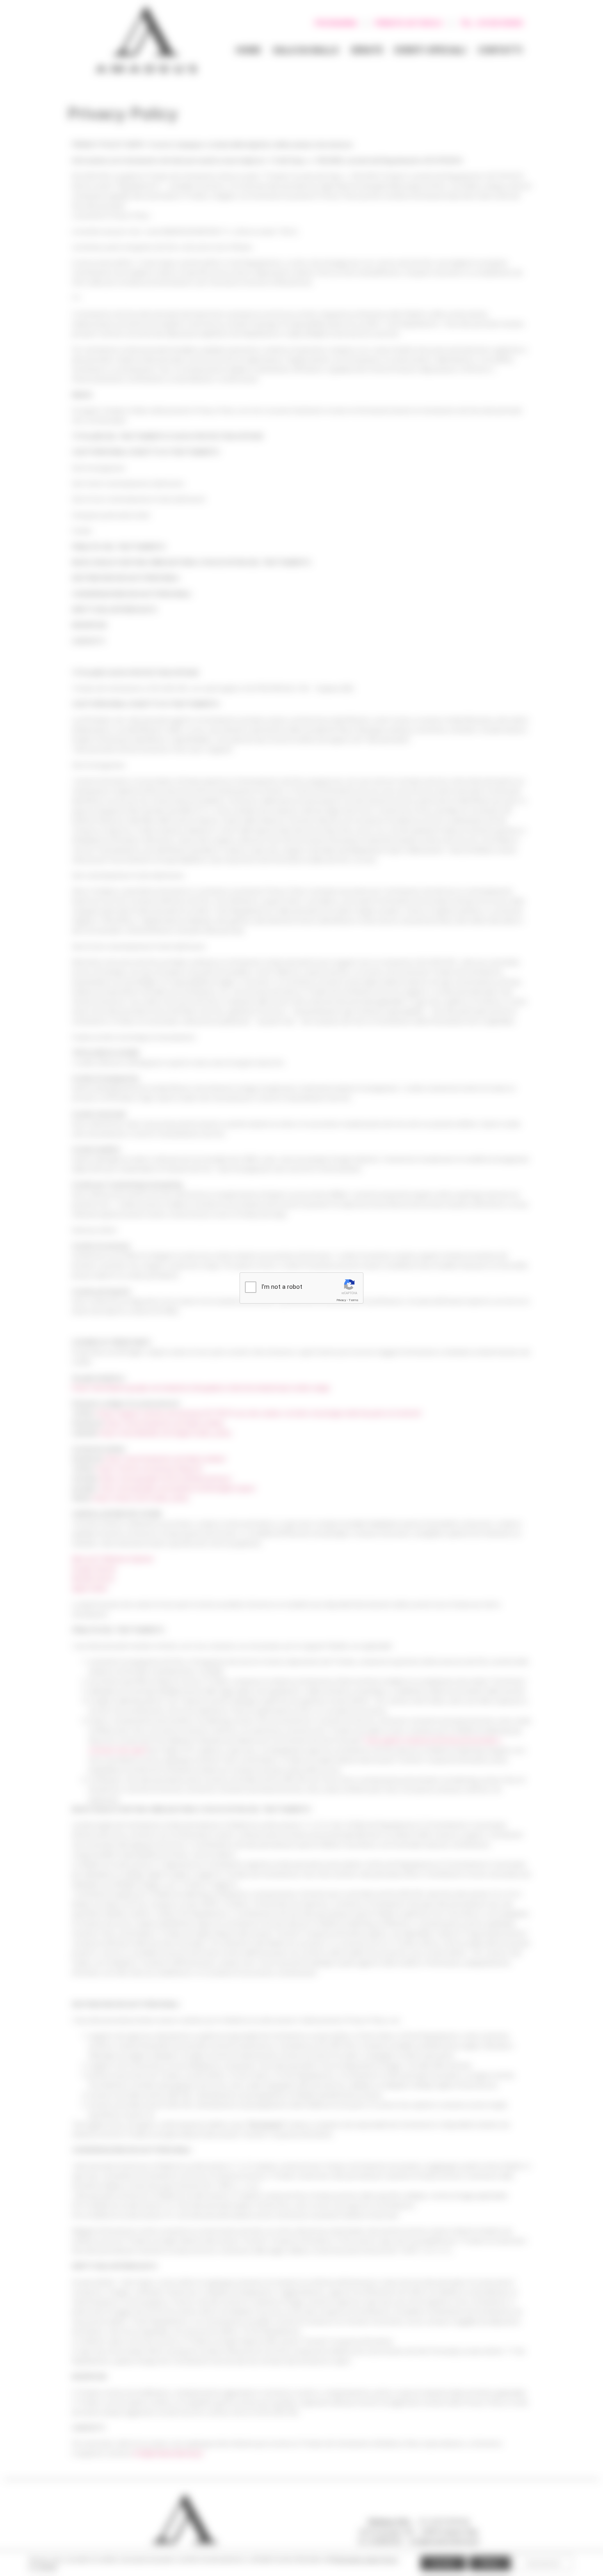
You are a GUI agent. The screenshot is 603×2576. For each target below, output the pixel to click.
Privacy (341, 1300)
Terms (354, 1300)
